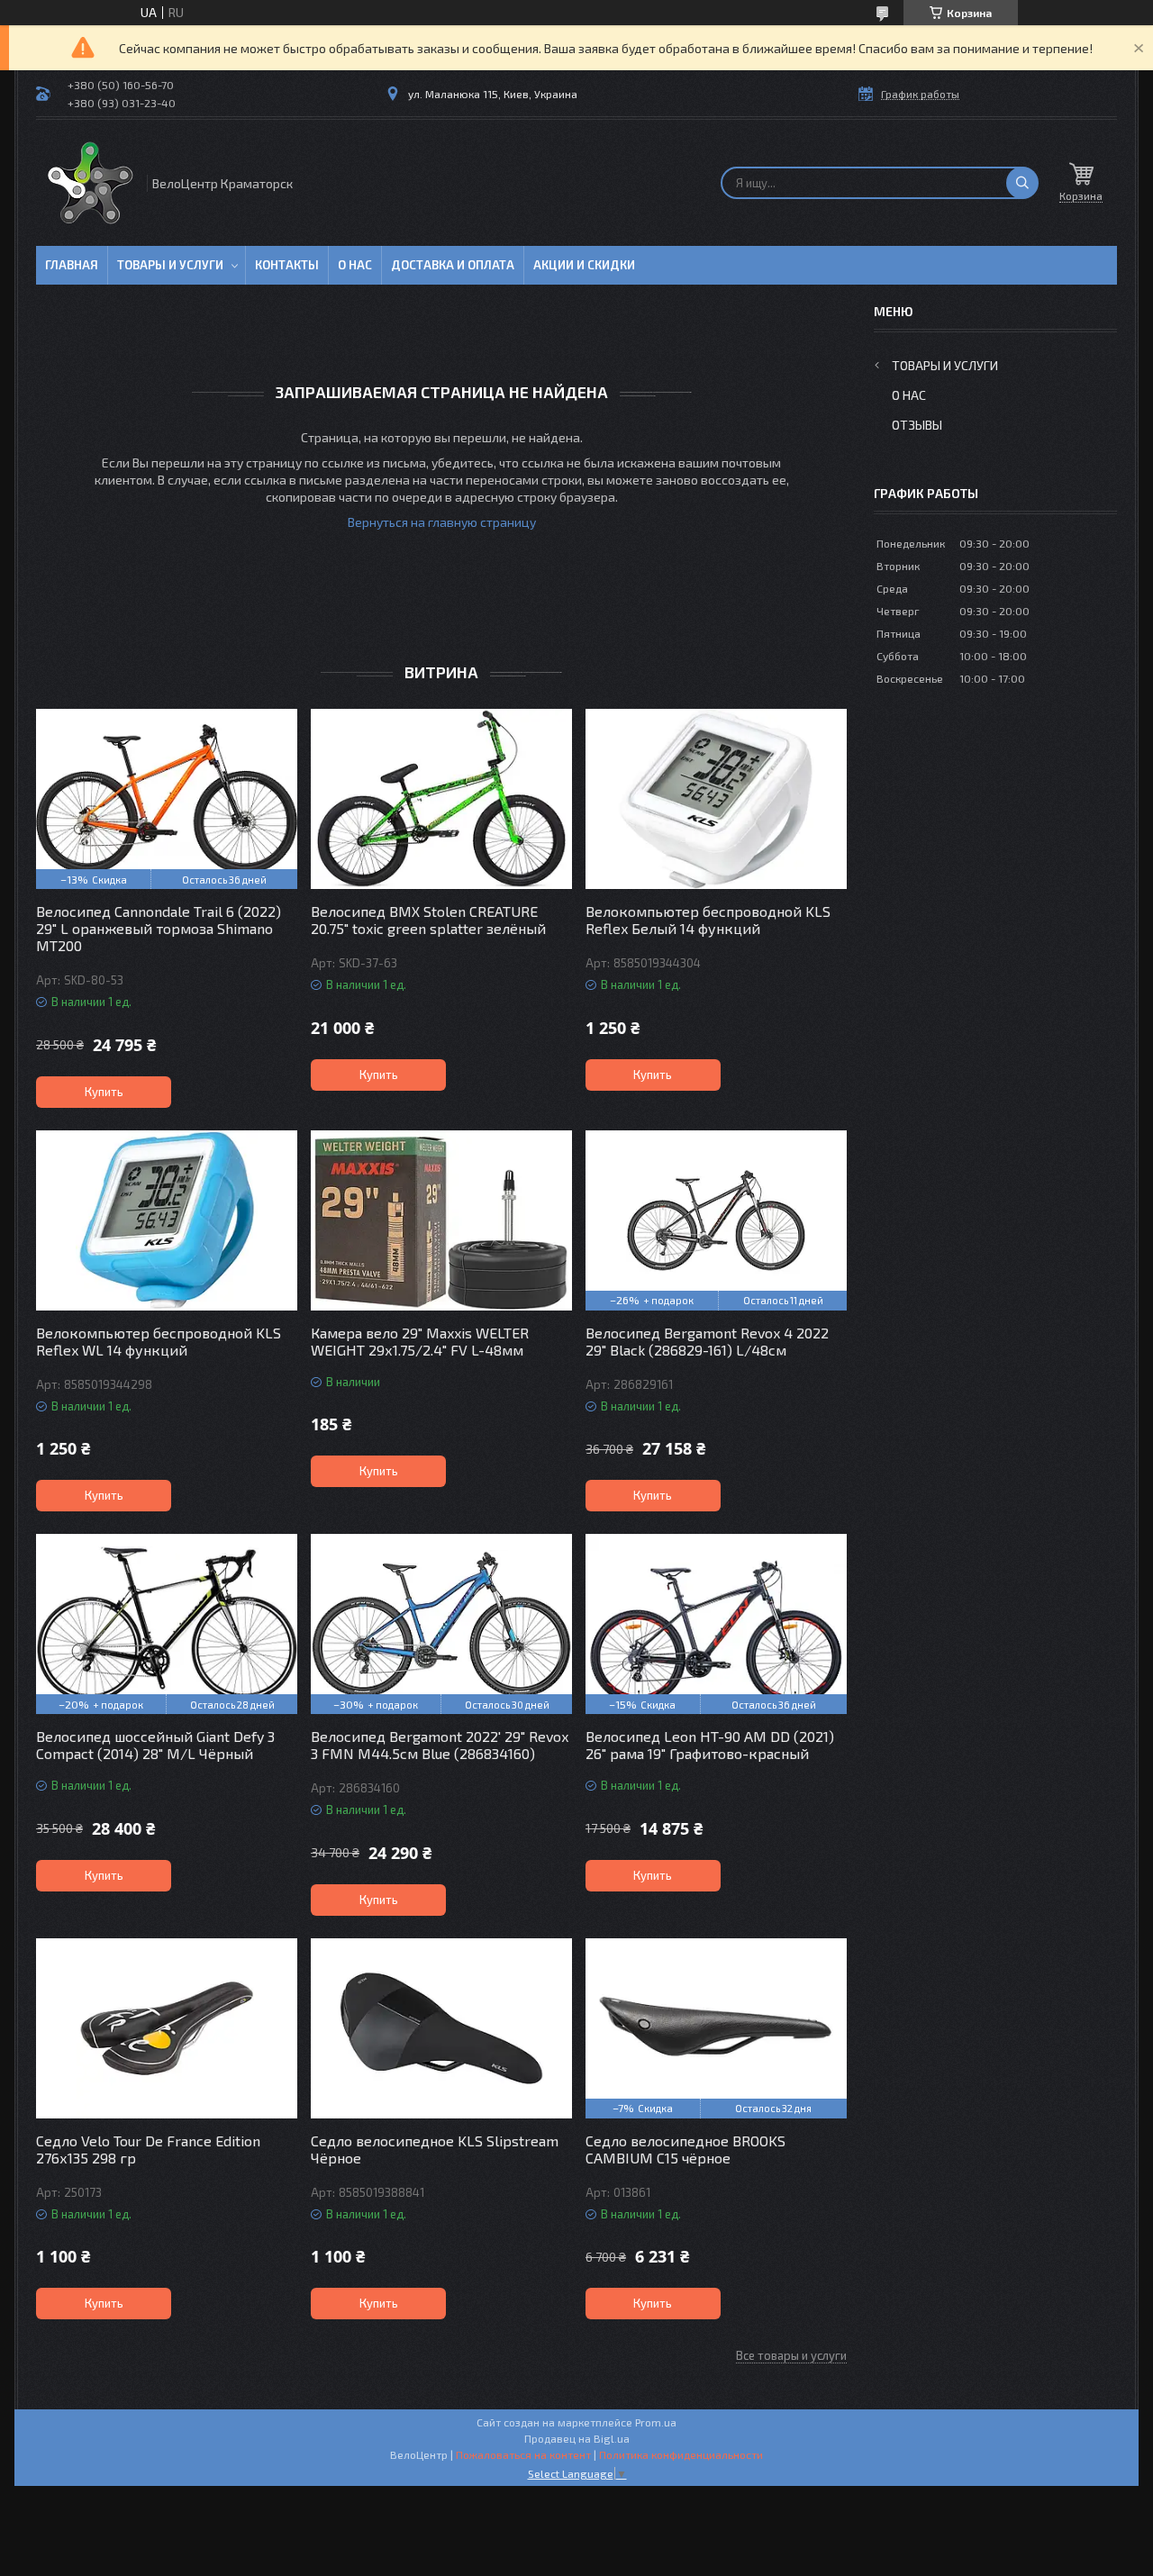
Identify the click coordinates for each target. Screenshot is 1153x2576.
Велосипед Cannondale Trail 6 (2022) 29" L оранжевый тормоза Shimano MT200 (159, 928)
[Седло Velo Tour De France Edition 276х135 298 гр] (167, 2028)
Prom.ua (656, 2422)
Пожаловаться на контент (523, 2454)
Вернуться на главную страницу (442, 522)
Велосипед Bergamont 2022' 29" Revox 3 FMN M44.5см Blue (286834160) (440, 1745)
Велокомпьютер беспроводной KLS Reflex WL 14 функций (159, 1341)
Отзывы (917, 425)
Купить (104, 1092)
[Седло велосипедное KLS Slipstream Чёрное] (441, 2028)
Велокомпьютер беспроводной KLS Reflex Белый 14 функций (708, 920)
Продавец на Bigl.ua (577, 2438)
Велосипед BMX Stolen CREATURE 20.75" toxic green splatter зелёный (428, 920)
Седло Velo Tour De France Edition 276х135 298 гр (148, 2149)
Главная (72, 265)
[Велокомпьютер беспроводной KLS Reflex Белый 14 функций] (716, 799)
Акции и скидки (584, 265)
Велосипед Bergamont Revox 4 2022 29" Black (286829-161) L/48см (707, 1341)
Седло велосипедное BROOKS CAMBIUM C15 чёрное (685, 2149)
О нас (355, 265)
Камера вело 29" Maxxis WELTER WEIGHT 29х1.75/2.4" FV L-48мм (420, 1341)
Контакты (287, 265)
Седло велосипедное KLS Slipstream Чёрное (435, 2149)
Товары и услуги (170, 265)
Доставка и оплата (453, 265)
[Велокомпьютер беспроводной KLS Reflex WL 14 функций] (167, 1220)
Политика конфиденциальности (681, 2454)
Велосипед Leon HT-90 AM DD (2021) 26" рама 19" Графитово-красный (710, 1745)
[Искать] (1022, 183)
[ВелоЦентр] (90, 183)
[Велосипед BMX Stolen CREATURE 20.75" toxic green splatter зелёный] (441, 799)
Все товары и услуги (791, 2355)
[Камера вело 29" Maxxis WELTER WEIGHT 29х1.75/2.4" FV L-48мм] (441, 1220)
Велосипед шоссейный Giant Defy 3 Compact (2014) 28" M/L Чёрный (155, 1745)
